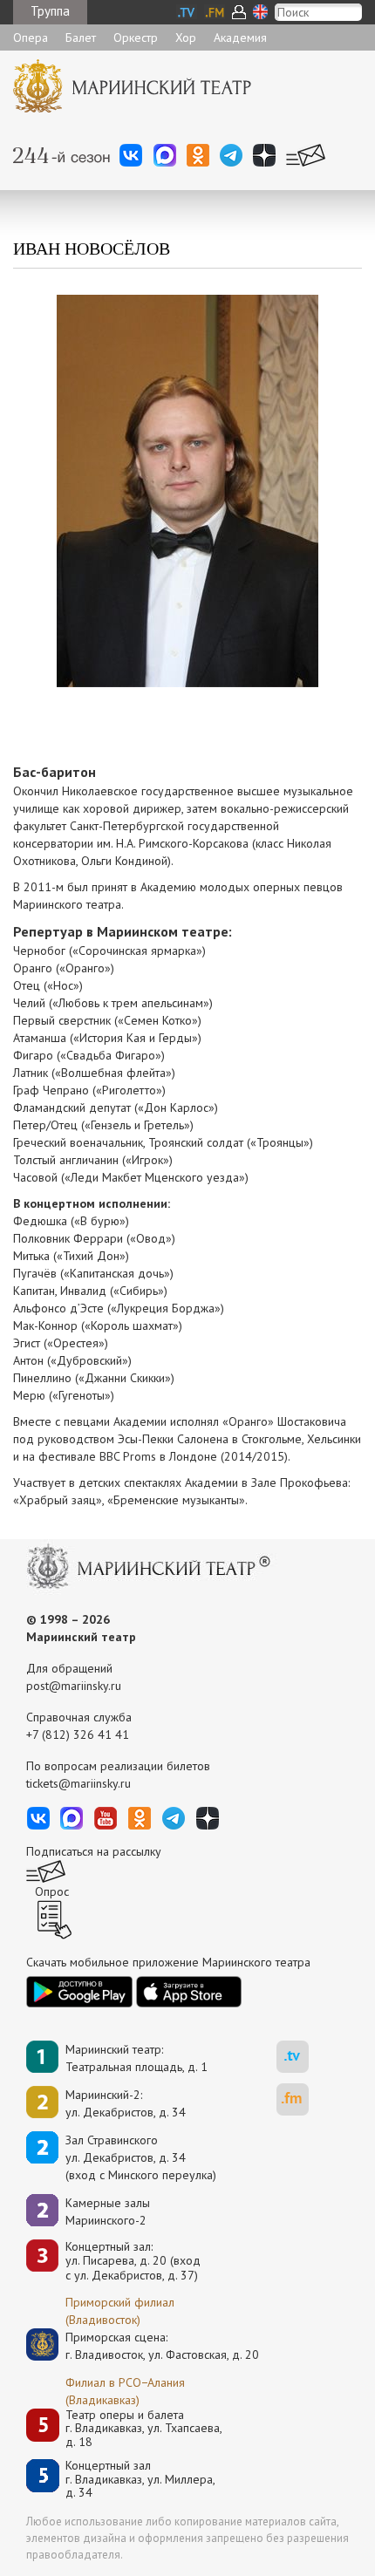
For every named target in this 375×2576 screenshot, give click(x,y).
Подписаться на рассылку (94, 1851)
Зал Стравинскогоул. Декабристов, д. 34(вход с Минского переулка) (141, 2157)
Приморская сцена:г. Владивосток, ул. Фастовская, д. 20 (144, 2346)
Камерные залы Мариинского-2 (108, 2211)
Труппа (50, 11)
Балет (81, 37)
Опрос (52, 1891)
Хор (186, 37)
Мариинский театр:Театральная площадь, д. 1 (136, 2058)
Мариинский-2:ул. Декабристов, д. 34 (126, 2103)
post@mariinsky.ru (74, 1686)
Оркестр (136, 37)
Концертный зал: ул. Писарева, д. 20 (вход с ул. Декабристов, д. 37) (133, 2261)
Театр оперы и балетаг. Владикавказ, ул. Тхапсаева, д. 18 (144, 2429)
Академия (240, 37)
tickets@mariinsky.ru (78, 1783)
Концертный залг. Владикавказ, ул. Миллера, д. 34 (140, 2479)
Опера (31, 37)
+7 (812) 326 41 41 (78, 1734)
